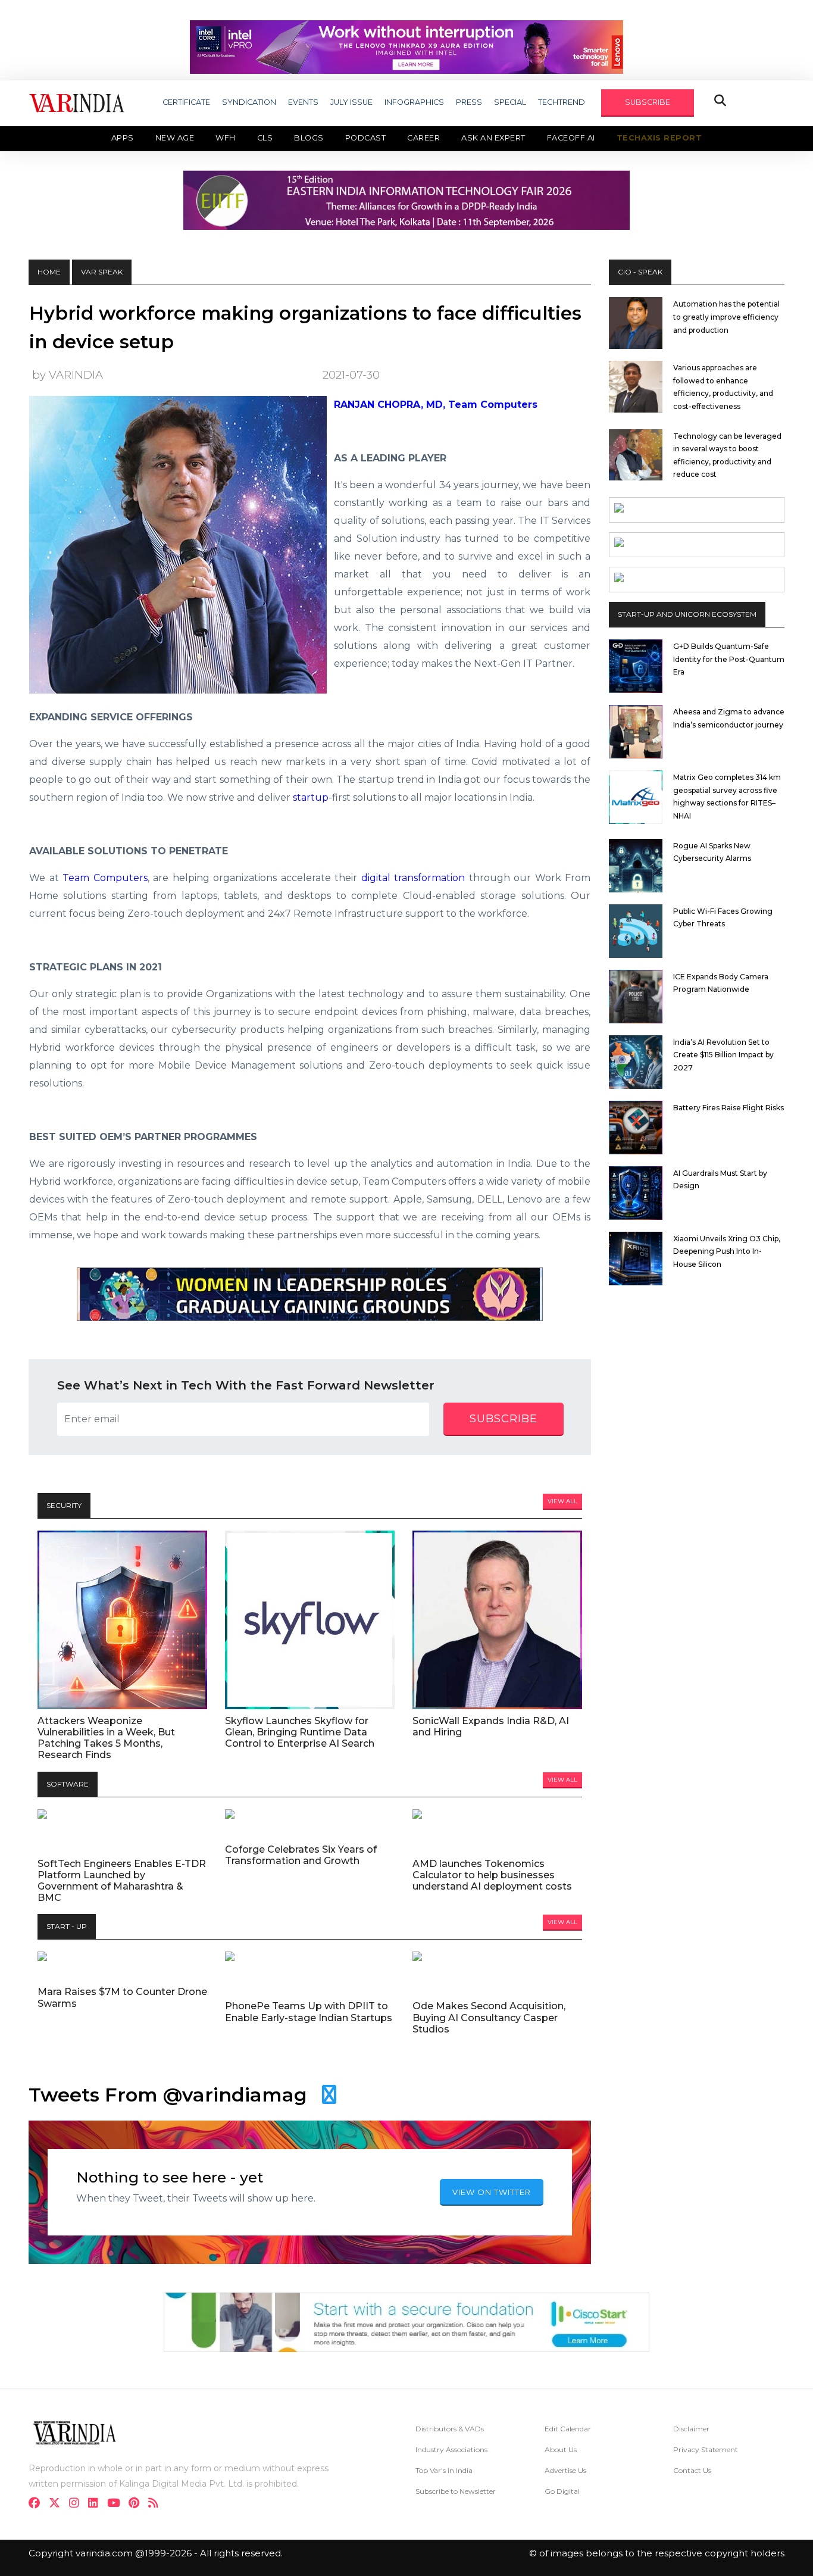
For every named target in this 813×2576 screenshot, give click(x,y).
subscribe (504, 1419)
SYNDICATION (249, 102)
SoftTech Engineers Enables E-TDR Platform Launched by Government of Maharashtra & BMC (122, 1881)
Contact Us (692, 2470)
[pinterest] (137, 2504)
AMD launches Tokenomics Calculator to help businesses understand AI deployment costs (492, 1875)
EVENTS (303, 102)
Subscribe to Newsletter (456, 2491)
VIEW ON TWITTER (492, 2192)
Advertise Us (565, 2470)
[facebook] (38, 2504)
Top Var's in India (444, 2470)
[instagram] (78, 2504)
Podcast (366, 138)
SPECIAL (510, 102)
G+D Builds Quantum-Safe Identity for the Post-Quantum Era (729, 659)
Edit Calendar (568, 2429)
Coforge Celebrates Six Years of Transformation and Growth (301, 1855)
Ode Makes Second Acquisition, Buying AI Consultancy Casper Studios (489, 2017)
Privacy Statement (706, 2449)
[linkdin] (97, 2504)
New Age (175, 138)
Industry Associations (451, 2449)
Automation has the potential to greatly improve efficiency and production (726, 317)
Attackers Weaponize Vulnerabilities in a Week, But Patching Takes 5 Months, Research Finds (106, 1738)
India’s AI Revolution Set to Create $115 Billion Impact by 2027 (723, 1055)
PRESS (469, 102)
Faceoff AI (571, 138)
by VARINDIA (68, 375)
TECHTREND (562, 102)
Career (423, 138)
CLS (265, 138)
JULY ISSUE (351, 102)
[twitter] (58, 2504)
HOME (49, 272)
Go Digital (562, 2491)
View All (562, 1501)
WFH (226, 138)
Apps (123, 138)
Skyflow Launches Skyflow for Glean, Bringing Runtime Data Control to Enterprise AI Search (300, 1732)
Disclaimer (691, 2429)
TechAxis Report (659, 138)
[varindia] (157, 2504)
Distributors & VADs (450, 2429)
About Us (561, 2449)
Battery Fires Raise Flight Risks (728, 1108)
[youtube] (117, 2504)
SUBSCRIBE (648, 102)
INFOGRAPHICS (414, 102)
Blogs (309, 138)
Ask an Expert (493, 138)
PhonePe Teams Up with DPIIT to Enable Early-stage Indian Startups (309, 2012)
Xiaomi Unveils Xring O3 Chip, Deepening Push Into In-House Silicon (727, 1251)
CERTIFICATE (186, 102)
